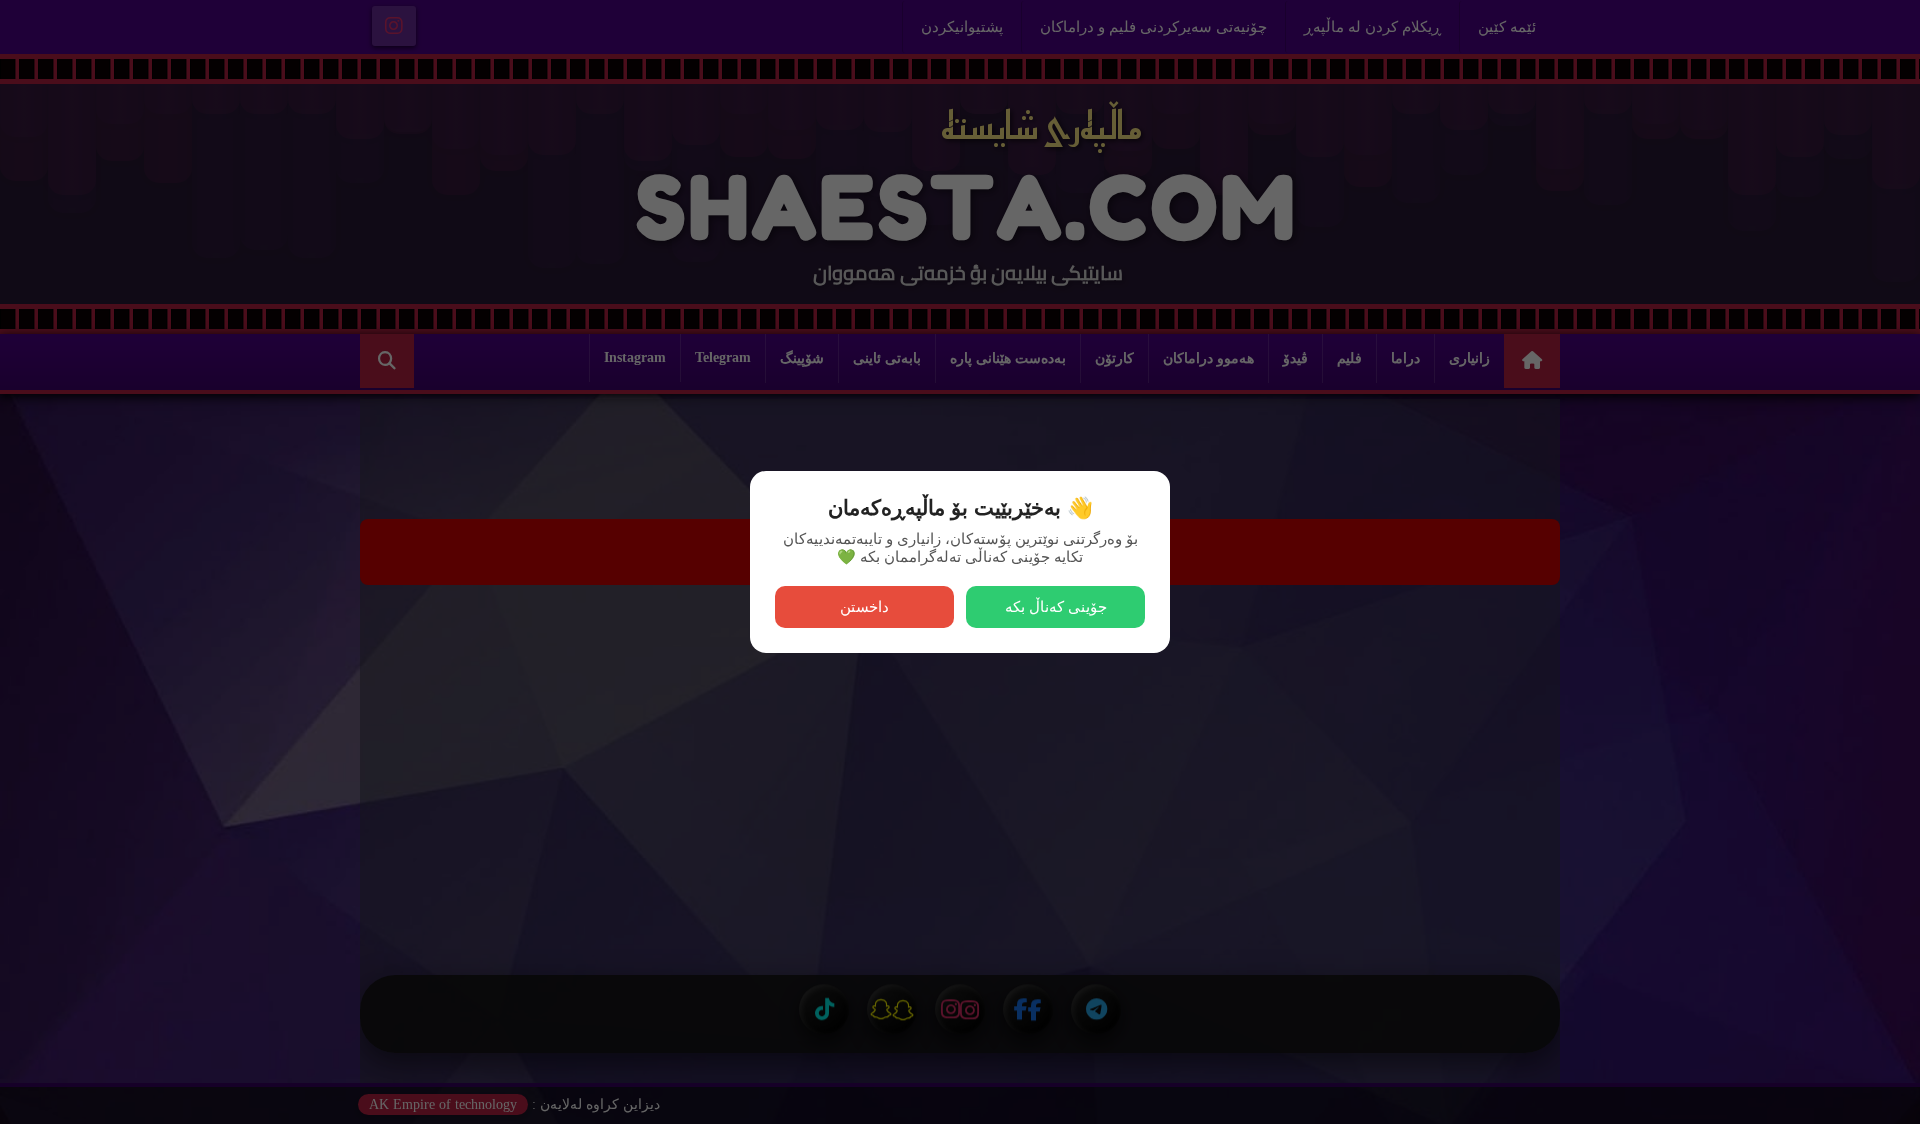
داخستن (864, 606)
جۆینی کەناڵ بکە (1056, 606)
